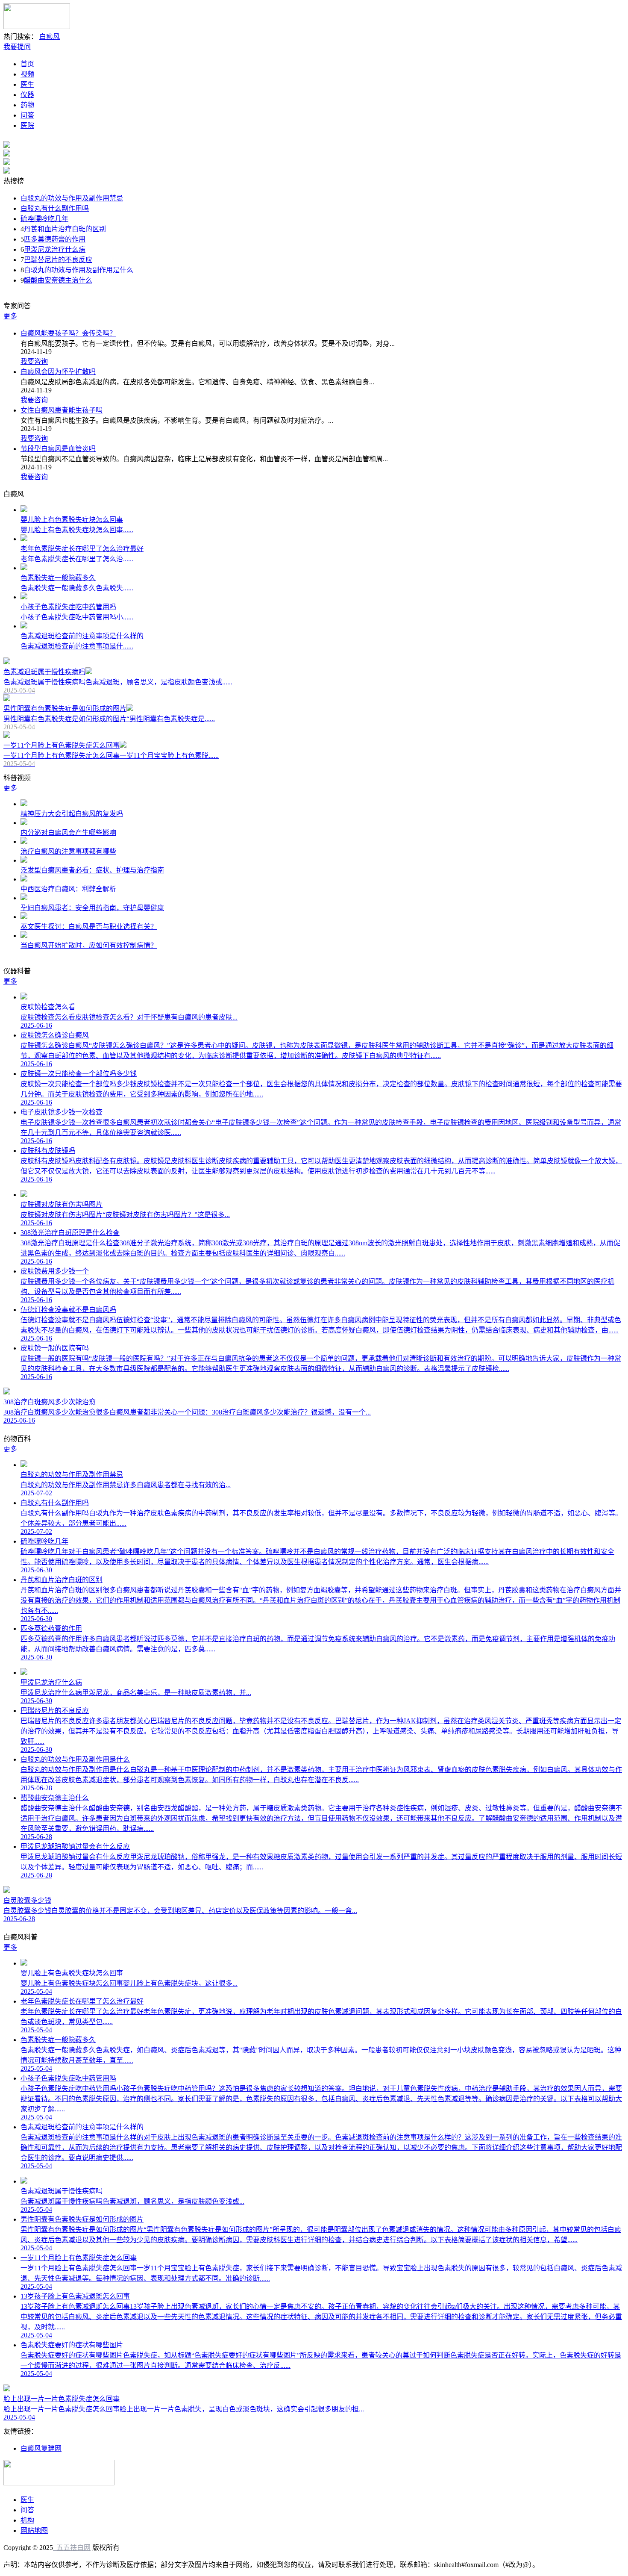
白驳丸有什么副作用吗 (55, 208)
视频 (27, 74)
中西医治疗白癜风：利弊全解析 (68, 889)
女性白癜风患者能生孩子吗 (62, 410)
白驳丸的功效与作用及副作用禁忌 (72, 198)
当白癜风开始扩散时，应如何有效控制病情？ (89, 945)
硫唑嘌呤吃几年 (44, 219)
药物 (27, 105)
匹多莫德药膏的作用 (55, 239)
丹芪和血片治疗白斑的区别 (65, 229)
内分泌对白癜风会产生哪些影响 (68, 833)
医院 (27, 125)
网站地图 (34, 2530)
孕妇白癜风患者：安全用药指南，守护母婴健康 (92, 908)
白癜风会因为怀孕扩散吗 (58, 372)
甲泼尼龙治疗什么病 (55, 249)
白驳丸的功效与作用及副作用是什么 (79, 270)
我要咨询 (34, 361)
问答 (27, 115)
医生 (27, 84)
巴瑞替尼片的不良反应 (58, 260)
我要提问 (17, 47)
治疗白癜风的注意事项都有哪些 (68, 851)
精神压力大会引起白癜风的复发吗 (72, 814)
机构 (27, 2520)
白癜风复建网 (41, 2448)
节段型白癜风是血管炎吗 (58, 449)
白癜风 (50, 37)
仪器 (27, 95)
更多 (10, 316)
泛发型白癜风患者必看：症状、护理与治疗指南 (92, 870)
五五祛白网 (72, 2548)
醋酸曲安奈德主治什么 (58, 280)
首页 (27, 64)
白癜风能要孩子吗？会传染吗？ (68, 333)
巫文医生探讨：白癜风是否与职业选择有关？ (89, 927)
